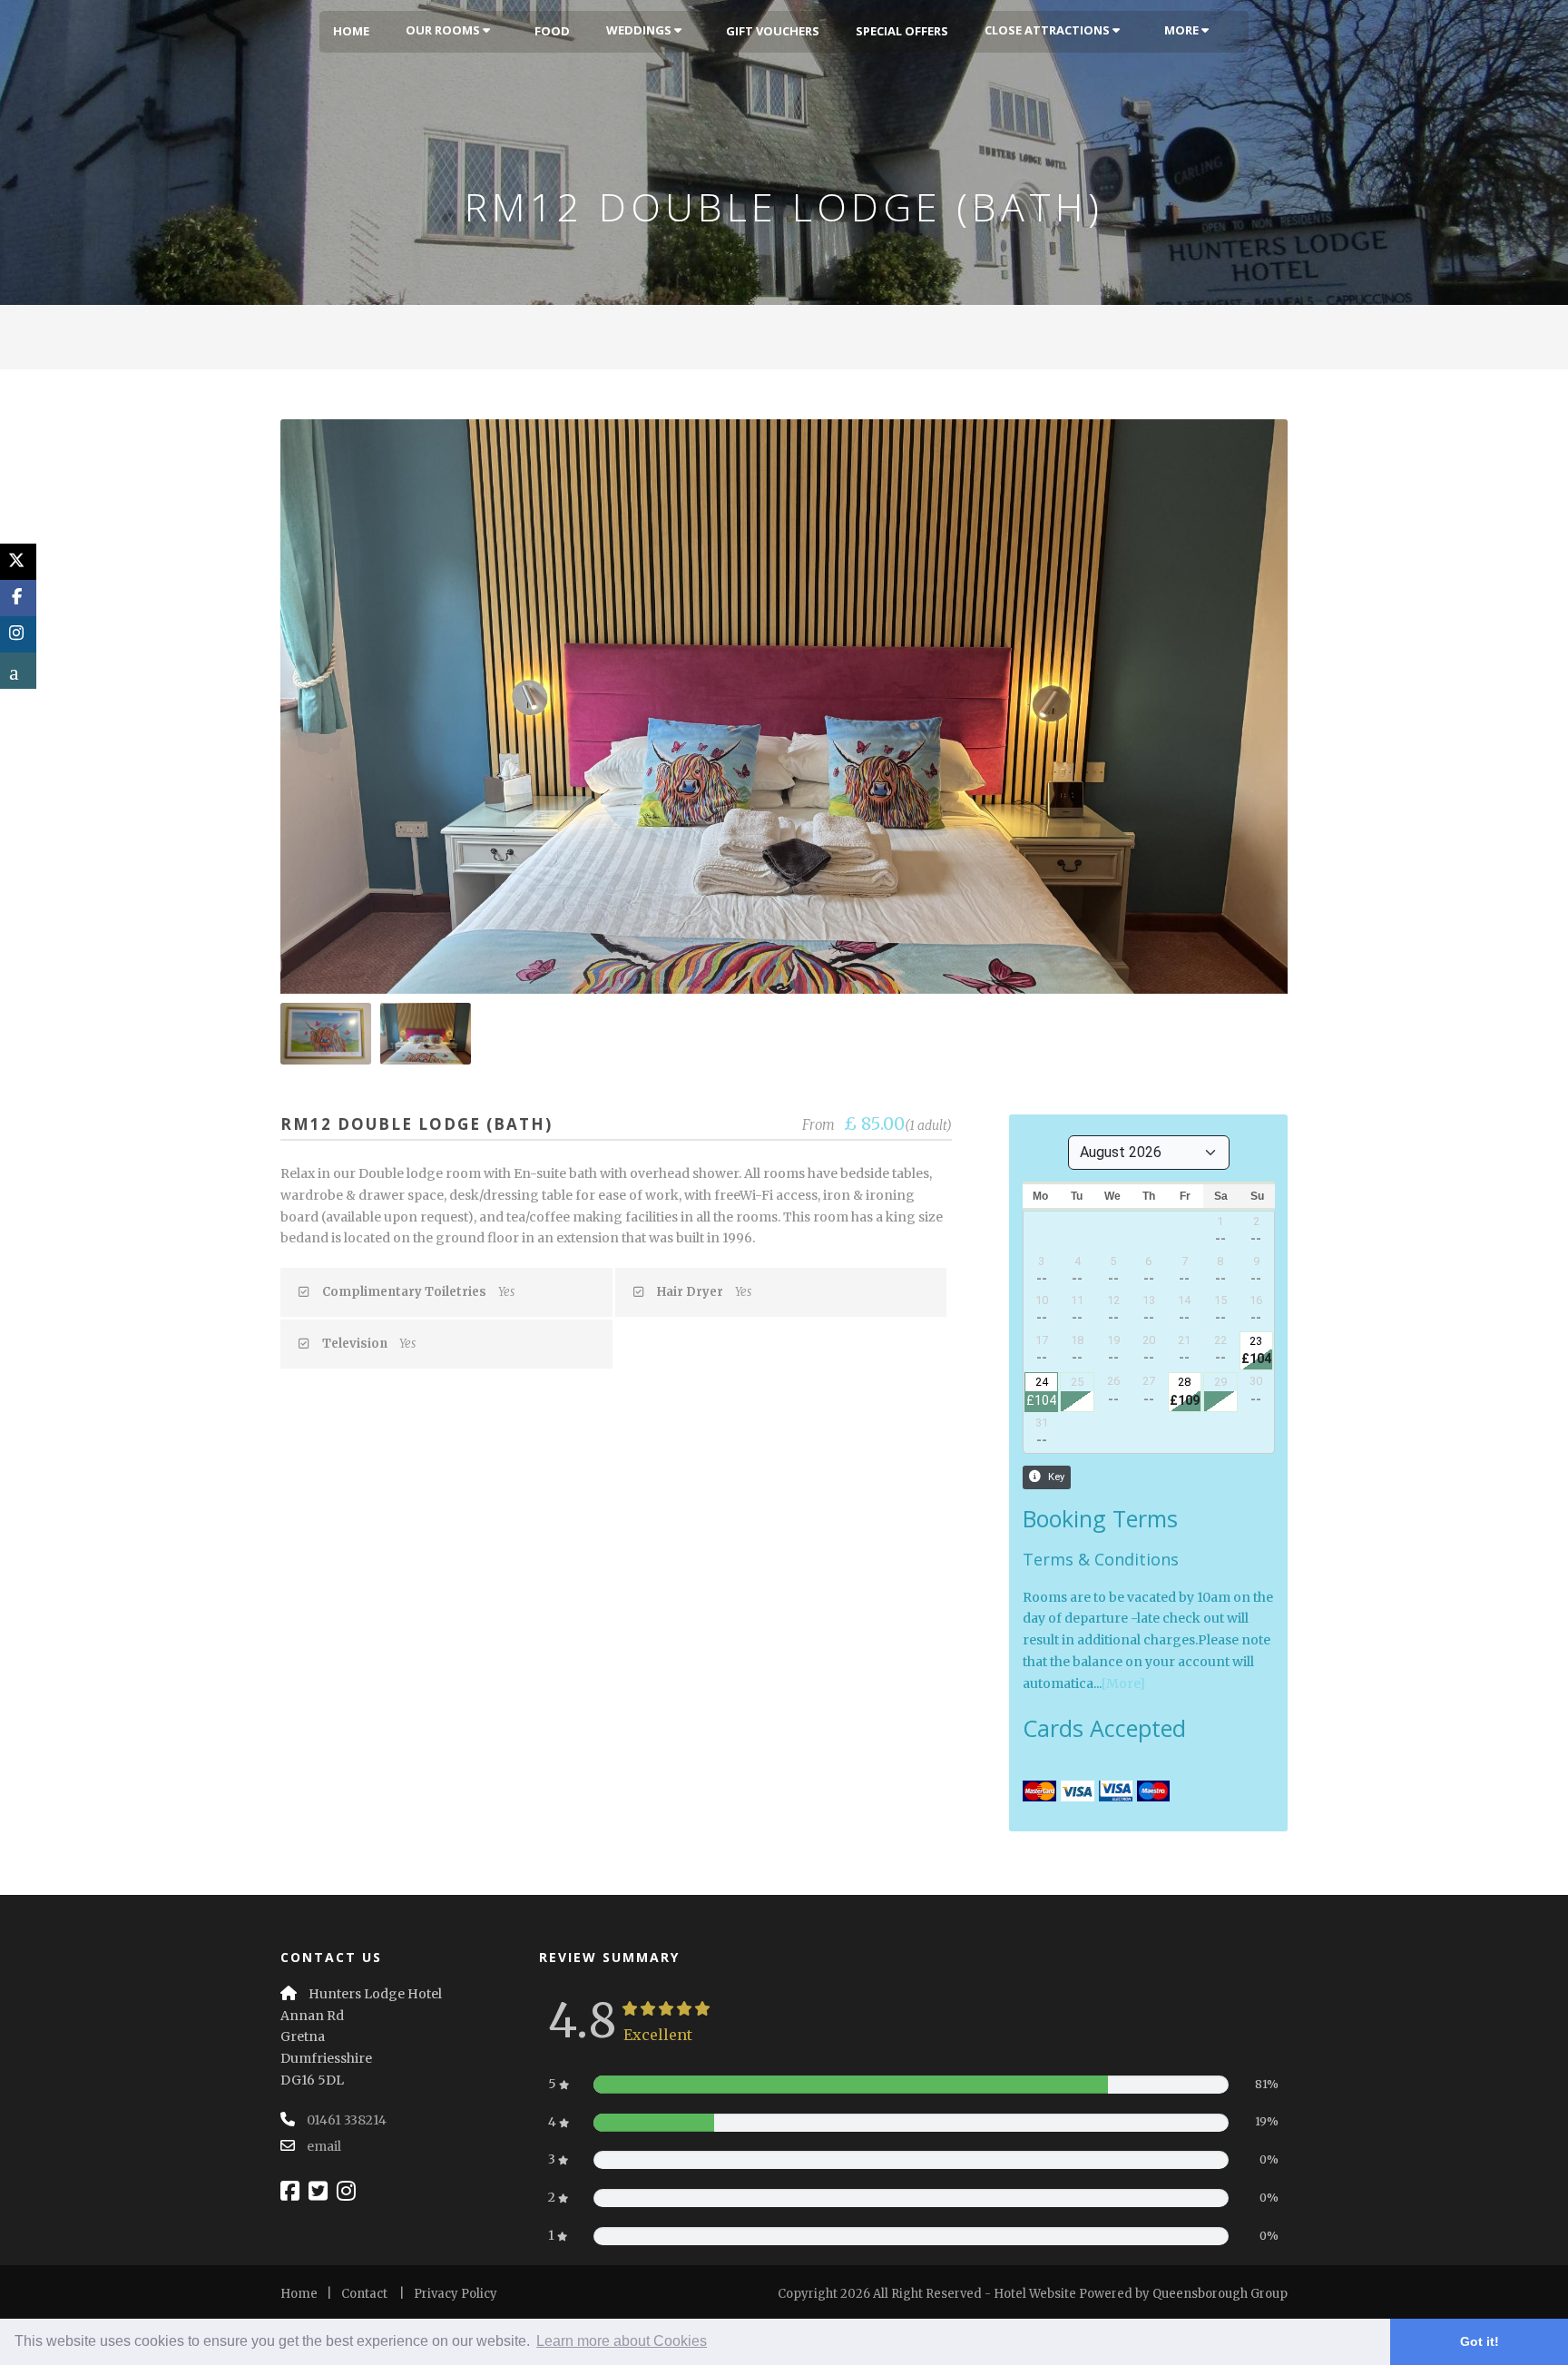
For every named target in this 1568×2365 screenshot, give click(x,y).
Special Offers (902, 31)
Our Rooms (444, 30)
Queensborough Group (1220, 2294)
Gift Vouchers (773, 31)
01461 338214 (347, 2120)
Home (351, 31)
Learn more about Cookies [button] (622, 2341)
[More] (1123, 1683)
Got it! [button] (1480, 2341)
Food (552, 31)
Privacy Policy (456, 2294)
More (1183, 30)
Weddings (640, 30)
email (324, 2146)
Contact (364, 2294)
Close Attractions (1049, 30)
